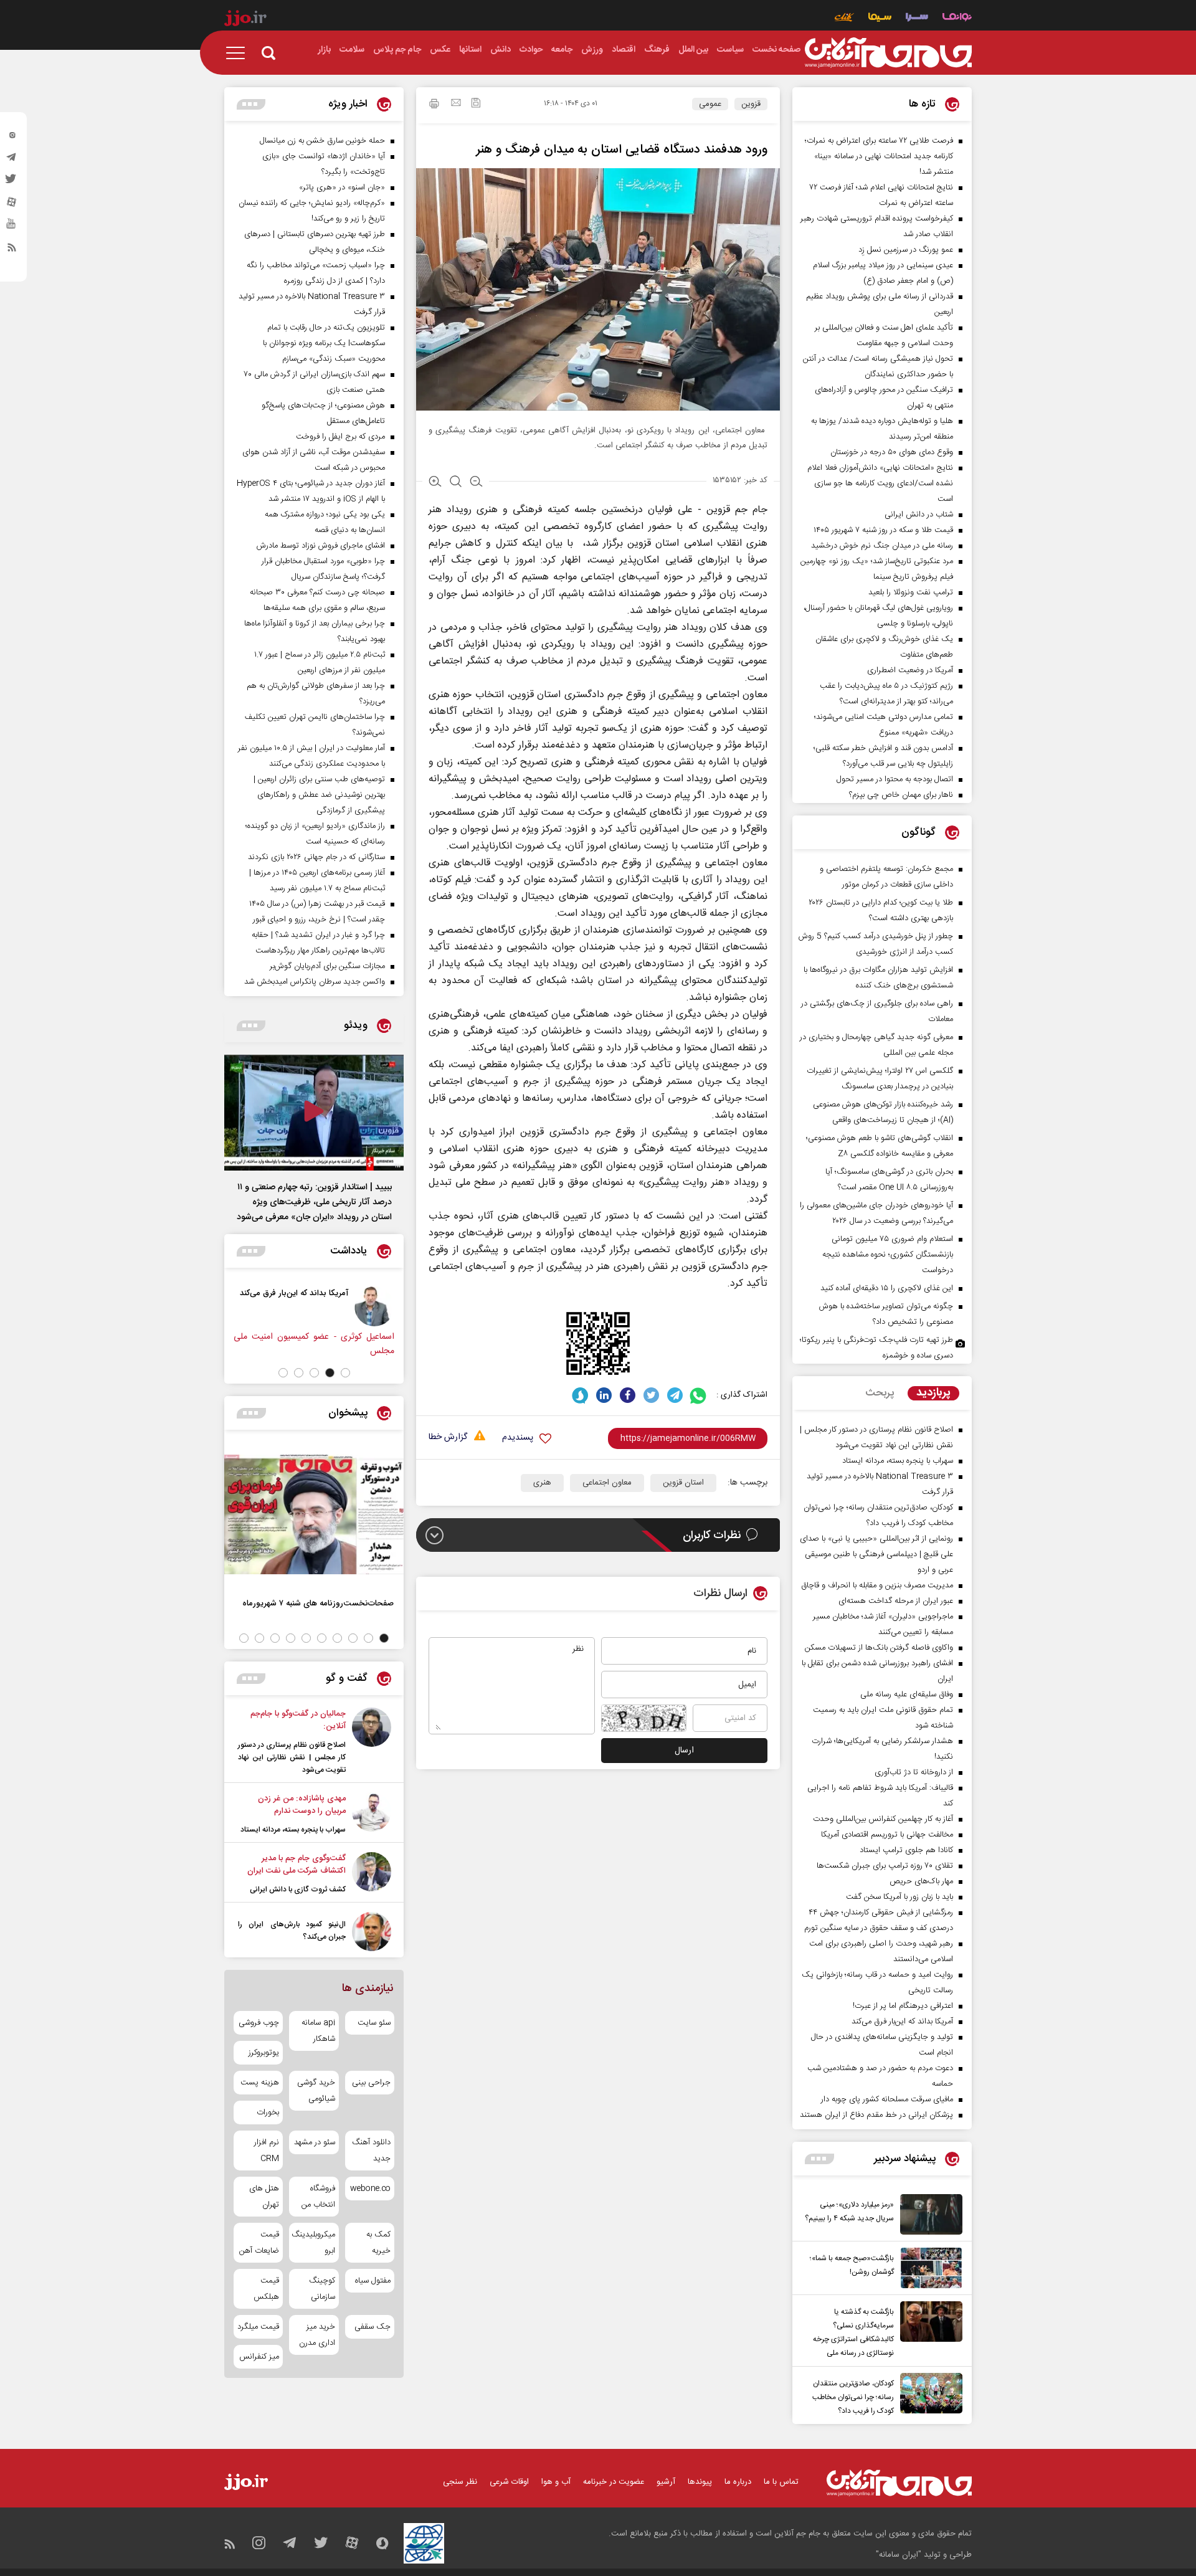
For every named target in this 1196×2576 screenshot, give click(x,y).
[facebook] (628, 1395)
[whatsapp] (699, 1395)
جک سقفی (373, 2327)
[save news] (476, 104)
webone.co (370, 2189)
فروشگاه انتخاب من (318, 2197)
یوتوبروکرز (264, 2053)
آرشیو (666, 2482)
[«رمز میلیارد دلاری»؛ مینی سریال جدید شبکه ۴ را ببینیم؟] (928, 2214)
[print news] (434, 105)
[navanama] (957, 18)
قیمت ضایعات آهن (259, 2243)
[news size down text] (476, 483)
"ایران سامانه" (899, 2555)
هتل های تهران (264, 2197)
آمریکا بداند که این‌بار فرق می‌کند (376, 1293)
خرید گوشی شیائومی (316, 2091)
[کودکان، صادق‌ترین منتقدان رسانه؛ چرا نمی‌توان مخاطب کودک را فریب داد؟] (928, 2395)
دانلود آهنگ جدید (371, 2151)
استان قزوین (683, 1483)
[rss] (12, 250)
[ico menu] (239, 53)
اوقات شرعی (509, 2482)
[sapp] (12, 227)
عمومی (710, 104)
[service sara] (917, 18)
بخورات (268, 2113)
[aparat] (12, 205)
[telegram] (12, 160)
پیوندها (700, 2482)
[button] (345, 1373)
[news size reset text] (456, 483)
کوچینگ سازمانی (322, 2289)
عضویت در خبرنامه (614, 2482)
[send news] (456, 104)
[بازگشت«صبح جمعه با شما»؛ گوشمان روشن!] (928, 2268)
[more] (819, 2159)
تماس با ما (781, 2482)
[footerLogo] (899, 2483)
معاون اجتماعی (607, 1483)
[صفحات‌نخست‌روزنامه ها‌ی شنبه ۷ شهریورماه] (314, 1514)
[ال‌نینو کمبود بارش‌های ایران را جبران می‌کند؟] (372, 1932)
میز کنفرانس (259, 2357)
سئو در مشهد (314, 2142)
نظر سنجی (460, 2482)
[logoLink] (888, 53)
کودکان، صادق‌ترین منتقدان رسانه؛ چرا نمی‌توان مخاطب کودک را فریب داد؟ (853, 2397)
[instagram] (12, 138)
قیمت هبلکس (266, 2289)
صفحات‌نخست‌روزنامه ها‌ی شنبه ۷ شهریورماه (318, 1603)
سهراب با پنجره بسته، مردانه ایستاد (293, 1830)
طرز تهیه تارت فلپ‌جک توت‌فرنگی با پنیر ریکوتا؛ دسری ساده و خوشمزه (876, 1348)
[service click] (844, 18)
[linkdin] (604, 1395)
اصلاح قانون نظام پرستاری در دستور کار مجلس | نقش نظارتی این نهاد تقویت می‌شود (292, 1757)
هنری (542, 1483)
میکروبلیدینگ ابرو (314, 2243)
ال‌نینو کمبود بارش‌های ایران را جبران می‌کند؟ (292, 1931)
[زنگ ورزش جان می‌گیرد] (277, 1306)
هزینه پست (260, 2083)
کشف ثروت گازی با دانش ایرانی (298, 1889)
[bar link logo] (245, 20)
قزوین (751, 104)
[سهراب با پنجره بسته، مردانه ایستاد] (372, 1814)
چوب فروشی (259, 2023)
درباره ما (738, 2482)
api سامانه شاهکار (318, 2031)
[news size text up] (435, 483)
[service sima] (880, 18)
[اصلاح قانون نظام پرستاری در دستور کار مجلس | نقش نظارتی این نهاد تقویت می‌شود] (372, 1742)
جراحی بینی (371, 2083)
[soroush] (580, 1395)
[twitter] (12, 183)
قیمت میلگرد (258, 2327)
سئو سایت (374, 2023)
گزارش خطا (448, 1438)
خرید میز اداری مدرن (317, 2335)
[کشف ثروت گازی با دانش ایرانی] (372, 1874)
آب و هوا (556, 2482)
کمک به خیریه (378, 2243)
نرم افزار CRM (267, 2151)
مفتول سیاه (373, 2281)
